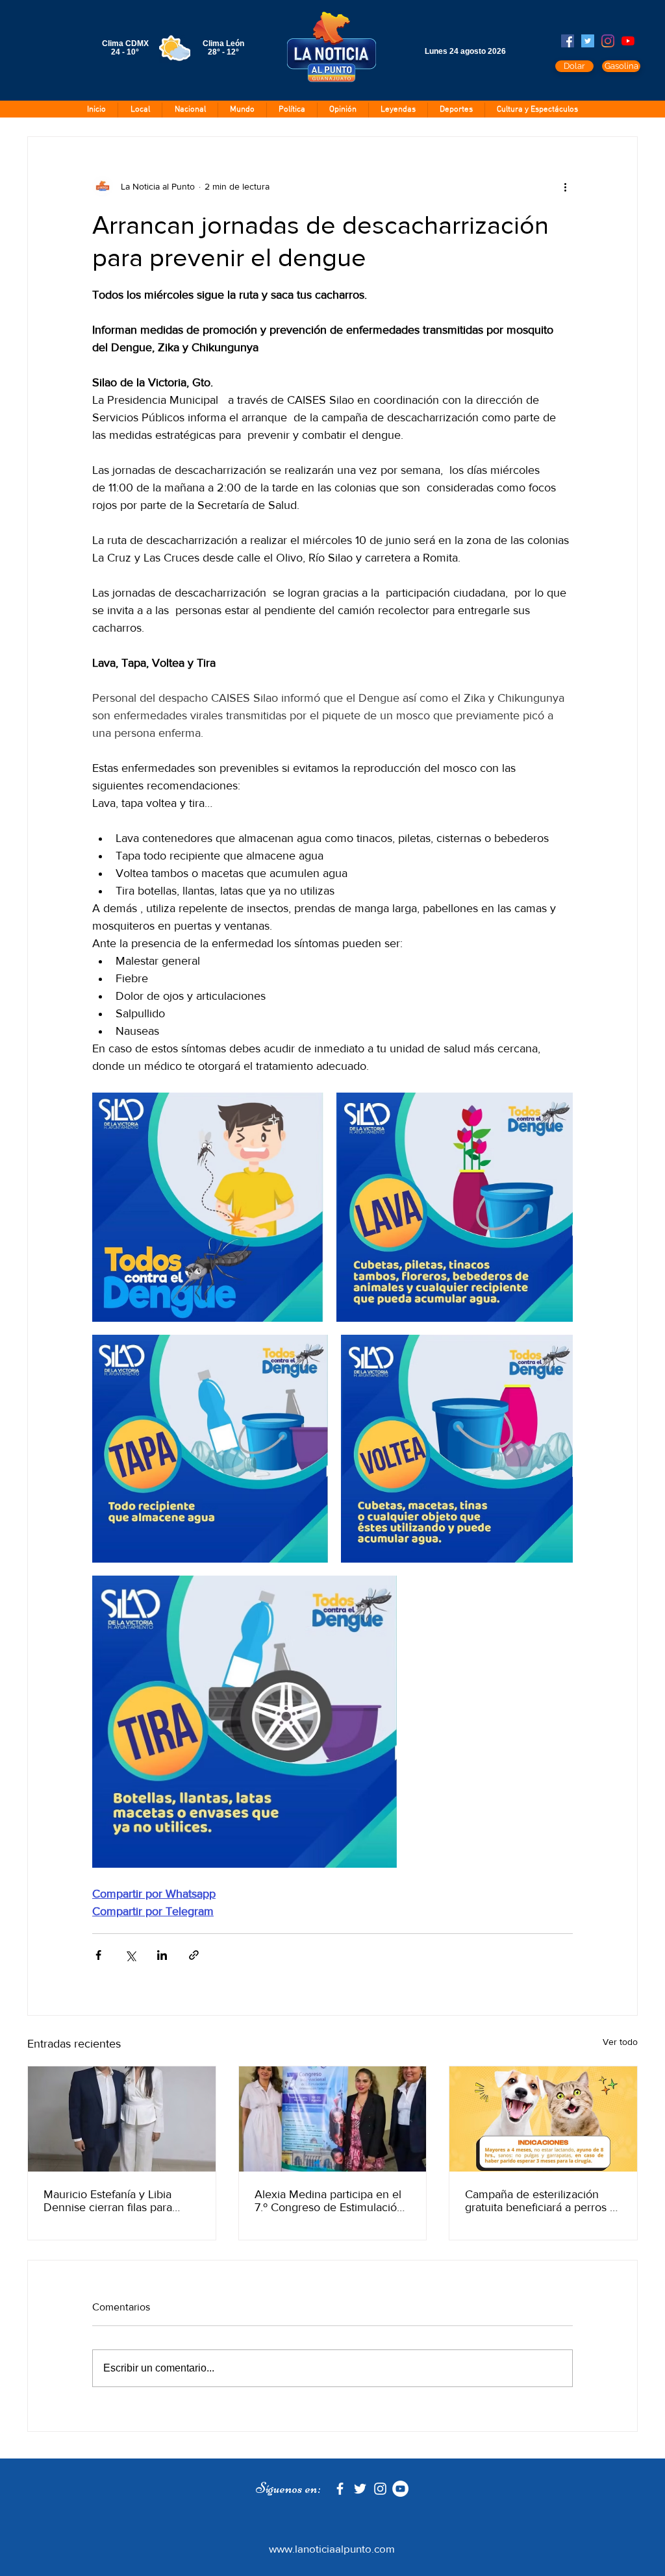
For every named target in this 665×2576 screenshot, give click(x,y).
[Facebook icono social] (568, 41)
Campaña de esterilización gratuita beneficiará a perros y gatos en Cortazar (540, 2201)
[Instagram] (608, 41)
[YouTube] (628, 41)
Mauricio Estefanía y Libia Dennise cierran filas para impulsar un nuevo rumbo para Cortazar (121, 2201)
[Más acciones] (565, 186)
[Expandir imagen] (208, 1207)
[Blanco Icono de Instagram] (380, 2489)
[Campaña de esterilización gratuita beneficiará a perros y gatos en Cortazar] (543, 2119)
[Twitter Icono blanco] (360, 2489)
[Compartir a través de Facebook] (98, 1955)
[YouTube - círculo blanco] (400, 2489)
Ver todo (620, 2042)
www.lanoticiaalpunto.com (332, 2548)
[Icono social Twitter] (588, 41)
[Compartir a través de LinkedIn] (162, 1955)
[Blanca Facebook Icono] (340, 2489)
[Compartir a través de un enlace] (194, 1955)
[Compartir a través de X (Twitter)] (130, 1955)
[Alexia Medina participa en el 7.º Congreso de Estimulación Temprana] (333, 2119)
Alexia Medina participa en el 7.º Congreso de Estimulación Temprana (329, 2201)
